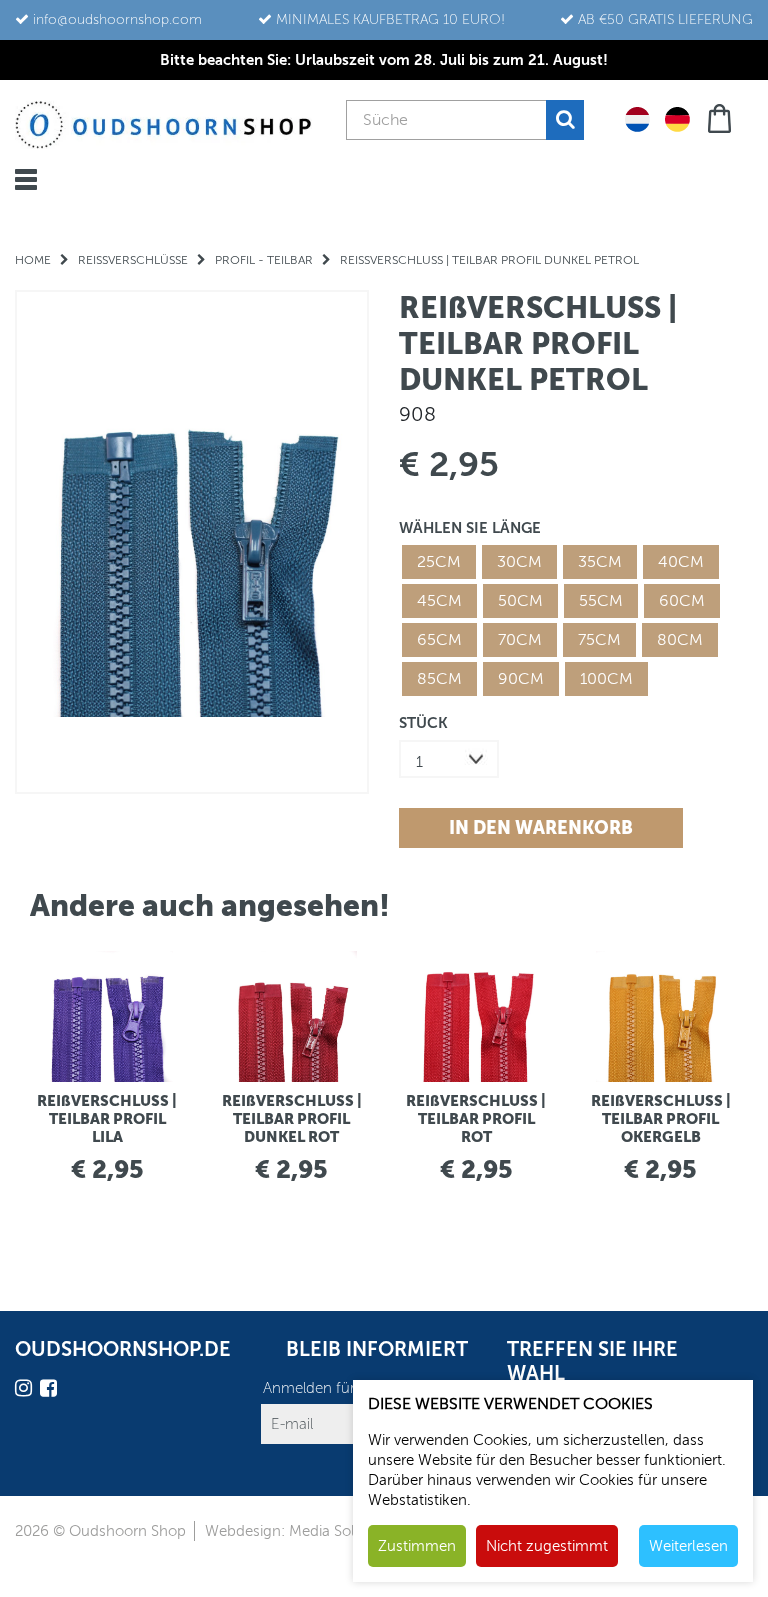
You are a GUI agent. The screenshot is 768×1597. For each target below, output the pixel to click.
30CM (519, 562)
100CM (606, 679)
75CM (599, 640)
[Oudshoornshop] (163, 124)
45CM (439, 601)
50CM (520, 601)
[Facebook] (51, 1391)
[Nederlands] (637, 118)
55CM (601, 601)
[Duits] (677, 118)
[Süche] (565, 120)
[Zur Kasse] (721, 116)
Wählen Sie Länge (470, 527)
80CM (680, 640)
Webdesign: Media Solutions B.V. (315, 1531)
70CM (520, 640)
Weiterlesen (688, 1546)
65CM (439, 640)
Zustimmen (417, 1546)
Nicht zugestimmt (547, 1546)
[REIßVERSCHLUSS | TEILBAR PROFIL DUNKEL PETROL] (192, 541)
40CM (681, 562)
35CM (600, 562)
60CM (682, 601)
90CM (521, 679)
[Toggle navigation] (26, 179)
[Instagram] (26, 1391)
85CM (439, 679)
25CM (439, 562)
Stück (423, 722)
